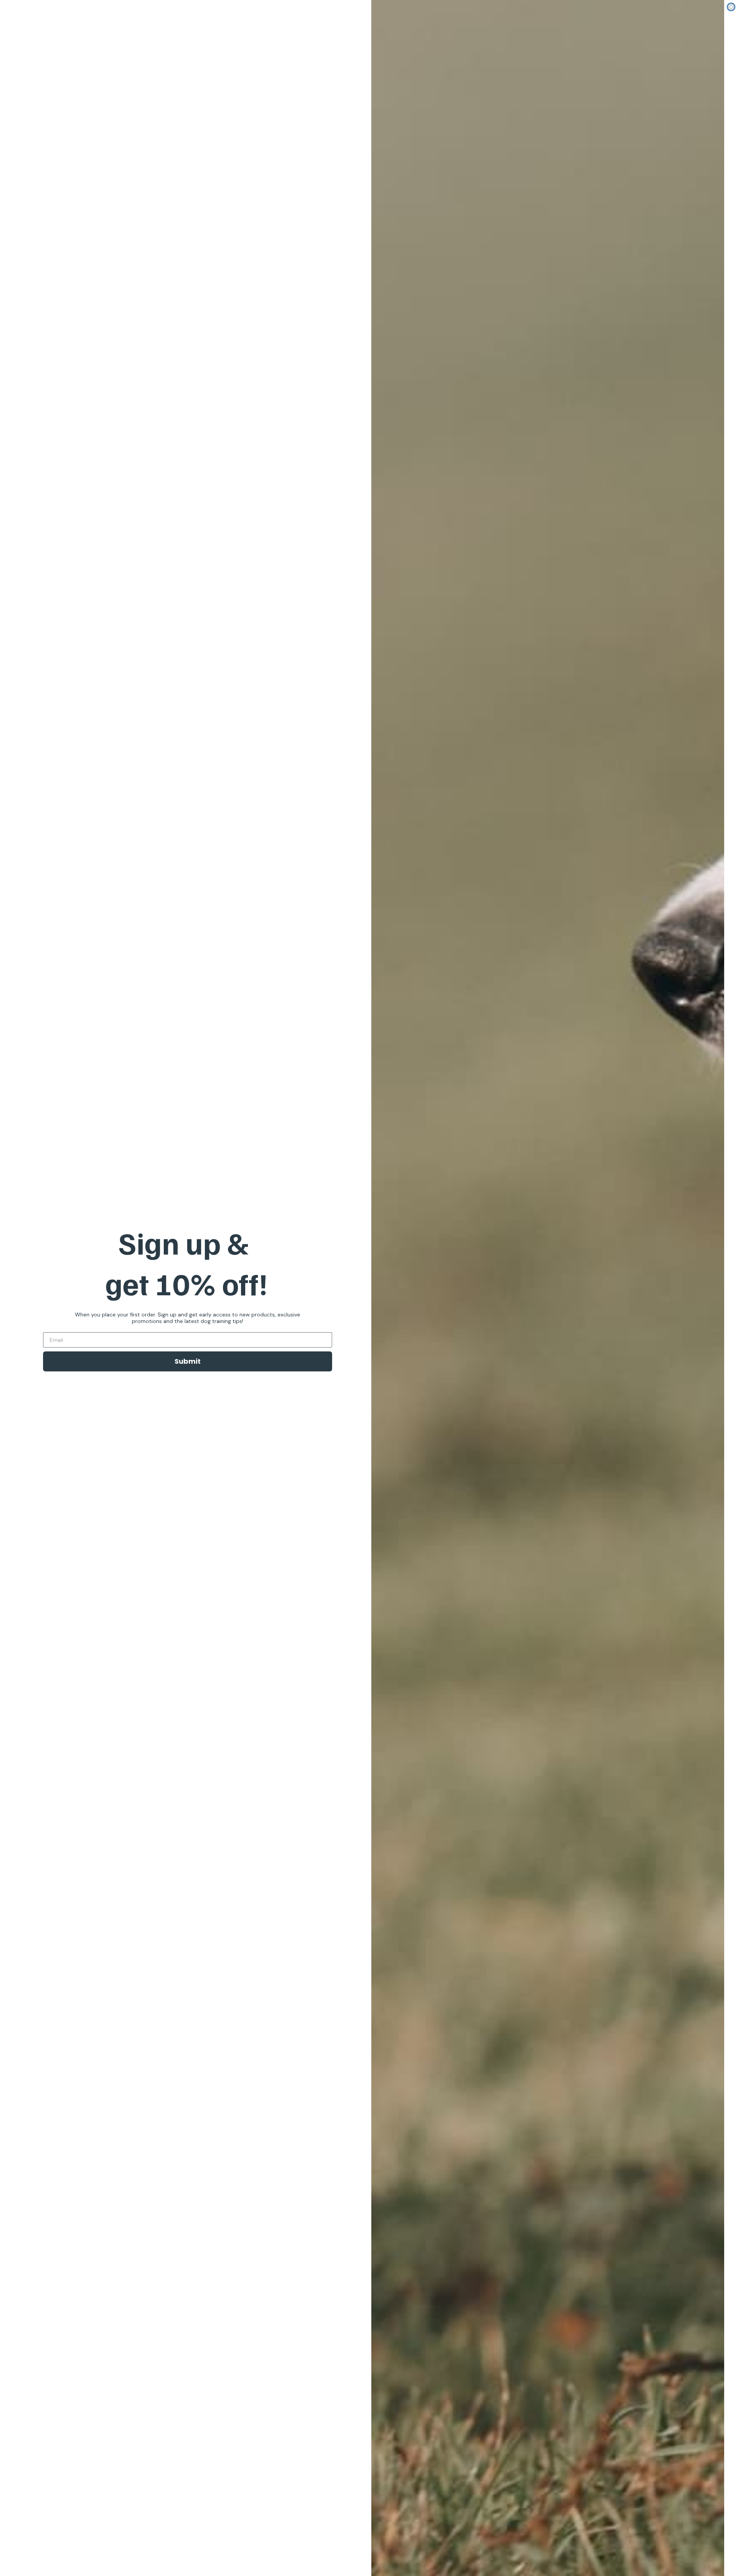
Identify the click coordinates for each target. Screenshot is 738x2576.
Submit (188, 1361)
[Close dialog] (731, 7)
